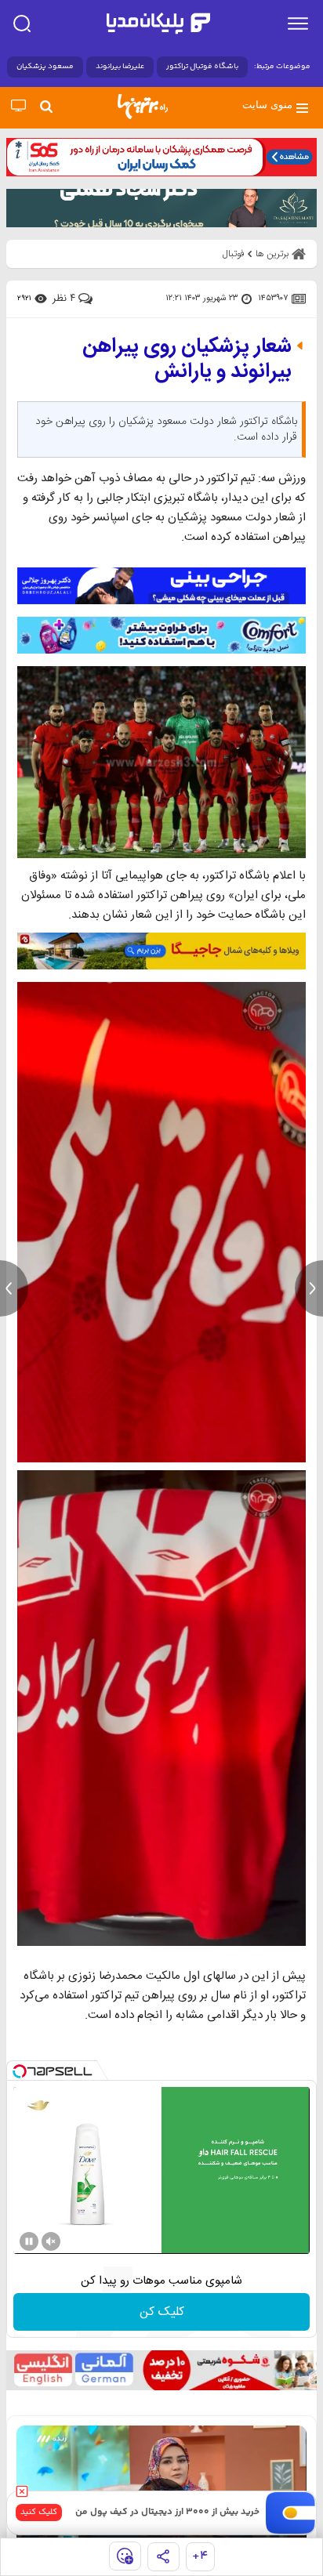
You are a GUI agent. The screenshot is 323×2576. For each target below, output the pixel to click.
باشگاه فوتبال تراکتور (202, 67)
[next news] (309, 1288)
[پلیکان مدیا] (158, 24)
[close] (22, 2491)
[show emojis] (125, 2556)
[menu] (298, 24)
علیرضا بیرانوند (120, 67)
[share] (163, 2557)
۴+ (200, 2556)
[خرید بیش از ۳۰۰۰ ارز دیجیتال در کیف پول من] (291, 2513)
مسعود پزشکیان (45, 67)
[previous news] (14, 1288)
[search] (22, 24)
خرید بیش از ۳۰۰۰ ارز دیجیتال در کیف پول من (167, 2512)
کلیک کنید (39, 2512)
